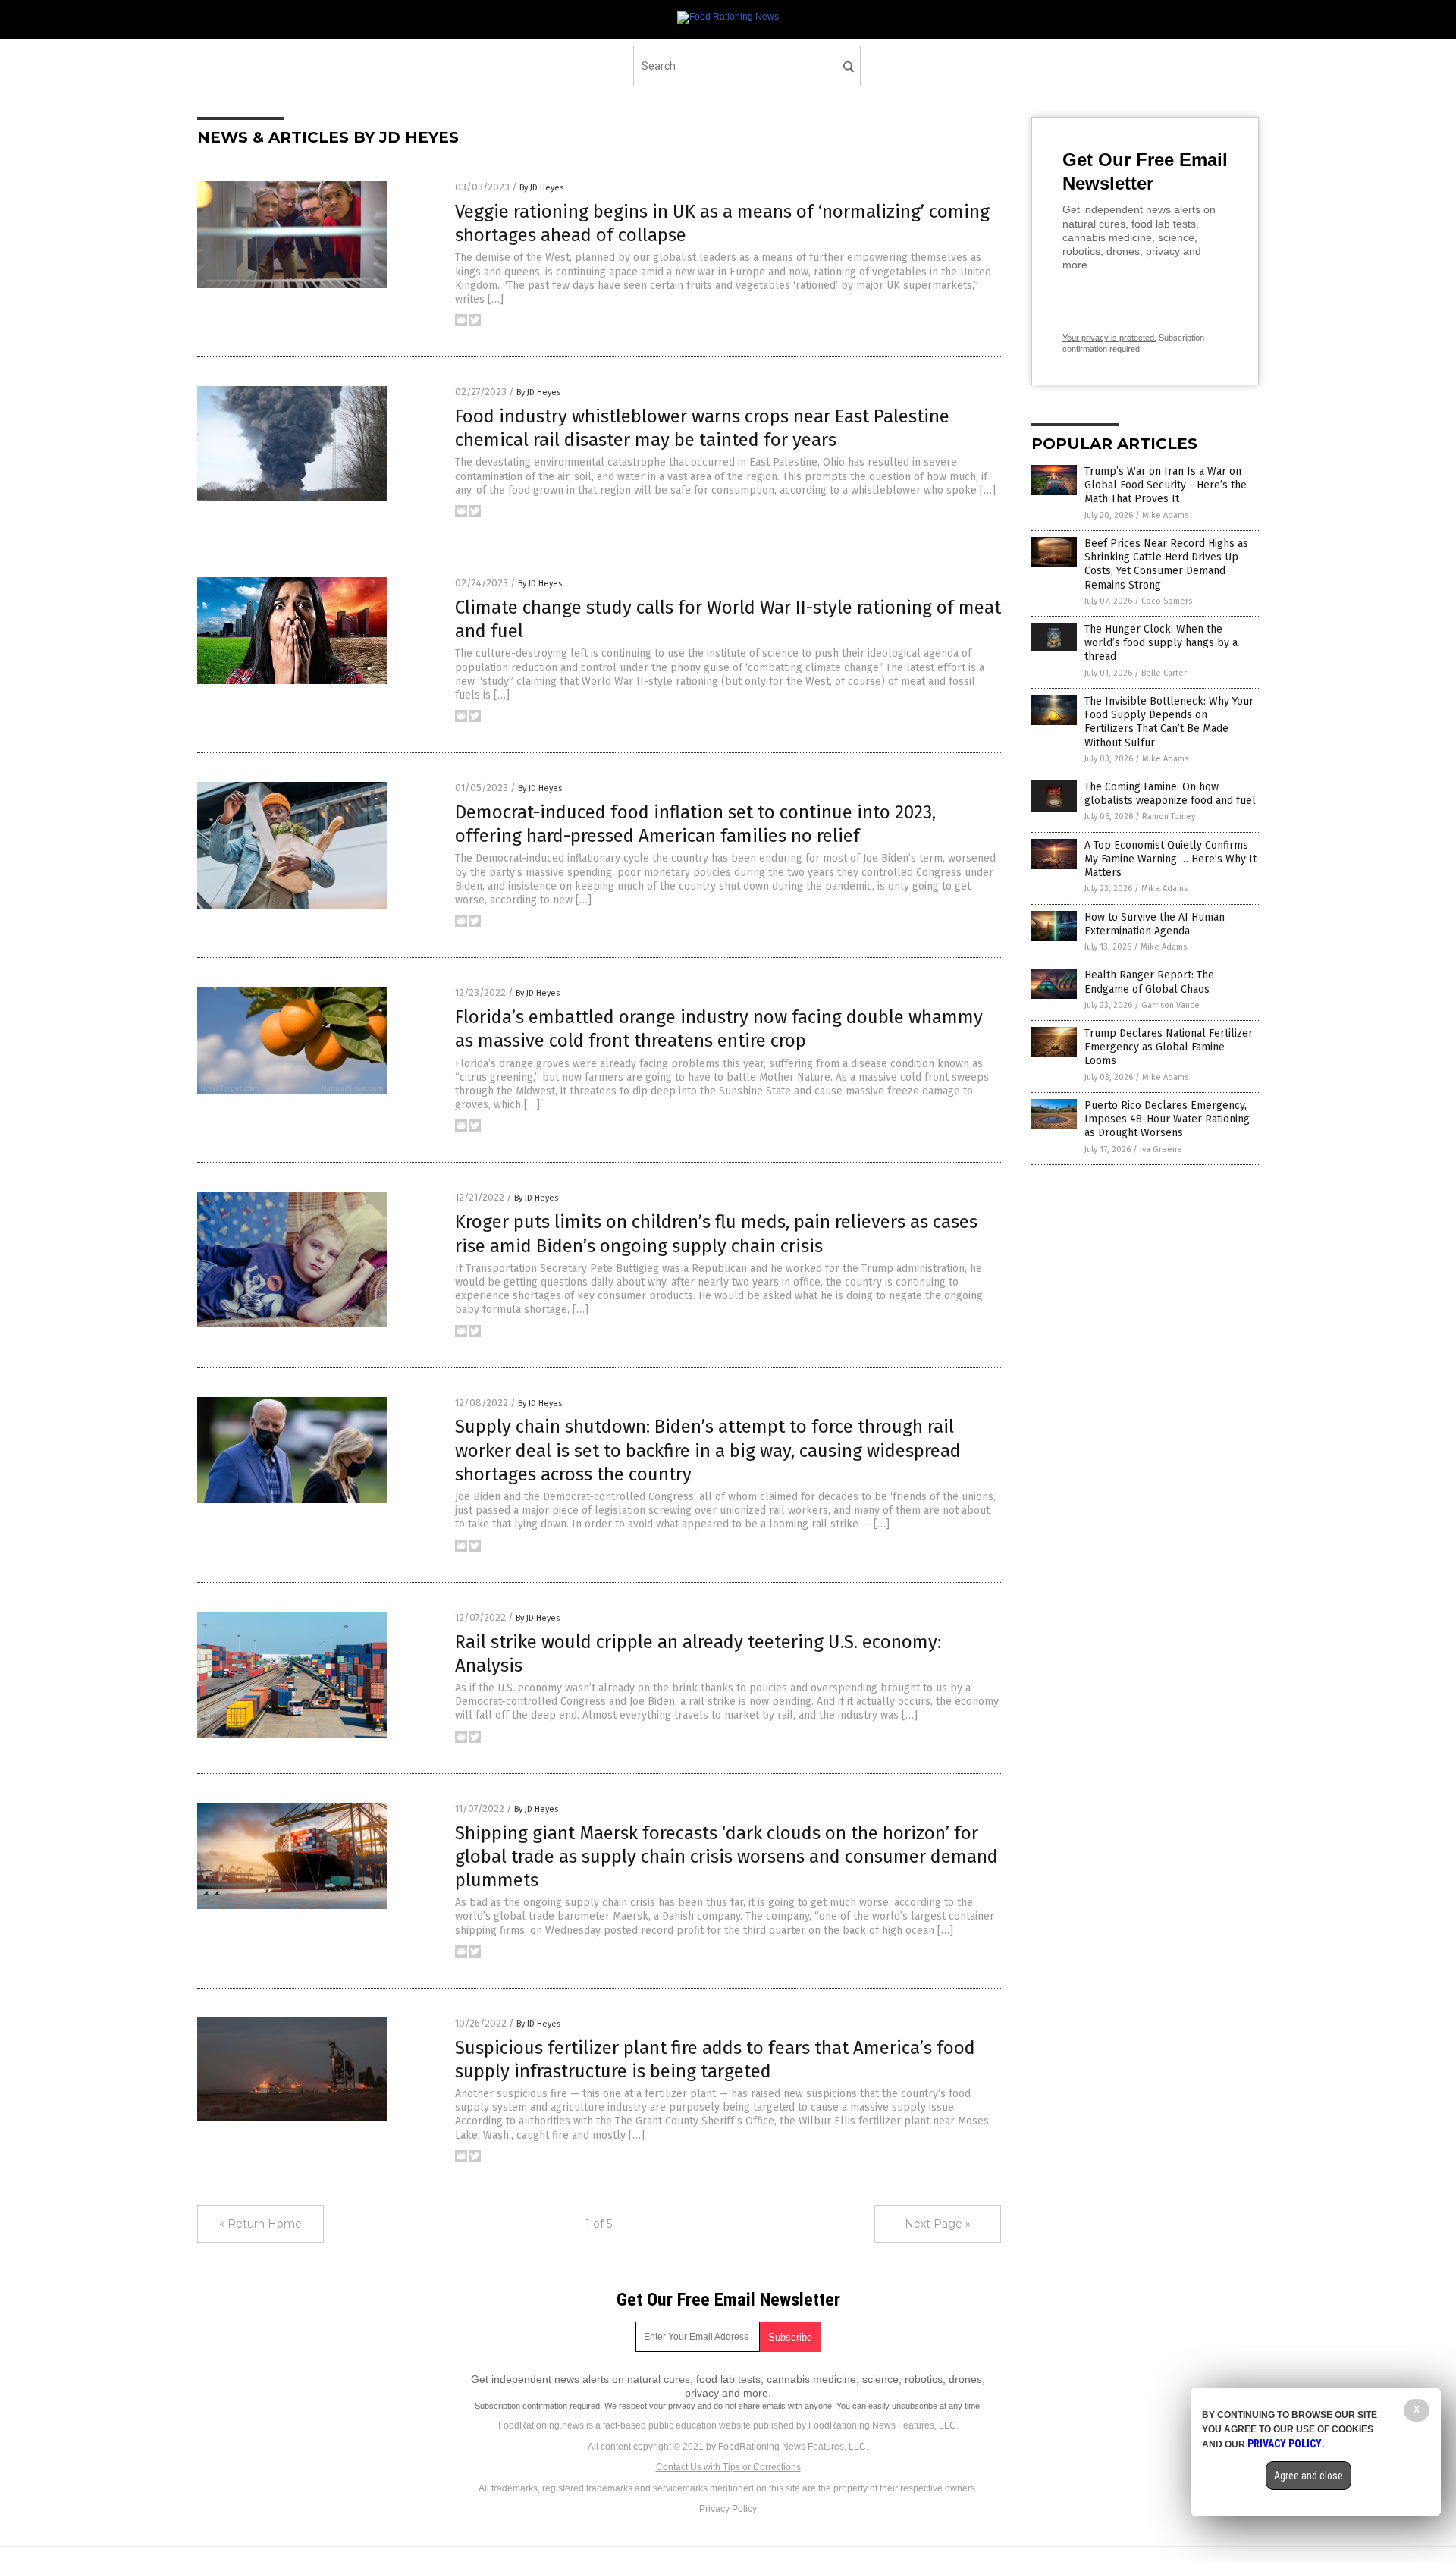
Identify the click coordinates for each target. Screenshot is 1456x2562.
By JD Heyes (541, 188)
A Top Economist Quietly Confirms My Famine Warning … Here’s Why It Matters (1170, 859)
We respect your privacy (650, 2406)
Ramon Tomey (1169, 816)
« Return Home (260, 2224)
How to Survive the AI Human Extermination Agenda (1155, 924)
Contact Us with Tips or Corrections (728, 2467)
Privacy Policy (728, 2509)
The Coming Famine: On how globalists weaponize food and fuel (1170, 794)
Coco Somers (1167, 601)
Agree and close (1309, 2476)
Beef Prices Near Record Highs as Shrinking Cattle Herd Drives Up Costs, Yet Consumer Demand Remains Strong (1166, 564)
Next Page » (938, 2224)
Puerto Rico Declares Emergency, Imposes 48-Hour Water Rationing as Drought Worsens (1167, 1119)
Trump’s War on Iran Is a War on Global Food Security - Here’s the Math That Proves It (1166, 485)
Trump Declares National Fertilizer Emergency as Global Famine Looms (1169, 1047)
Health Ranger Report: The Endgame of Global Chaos (1149, 982)
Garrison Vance (1170, 1005)
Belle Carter (1164, 673)
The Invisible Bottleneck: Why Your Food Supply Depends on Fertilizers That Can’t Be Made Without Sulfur (1169, 722)
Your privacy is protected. (1109, 338)
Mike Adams (1165, 515)
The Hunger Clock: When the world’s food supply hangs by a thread (1161, 643)
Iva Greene (1161, 1149)
